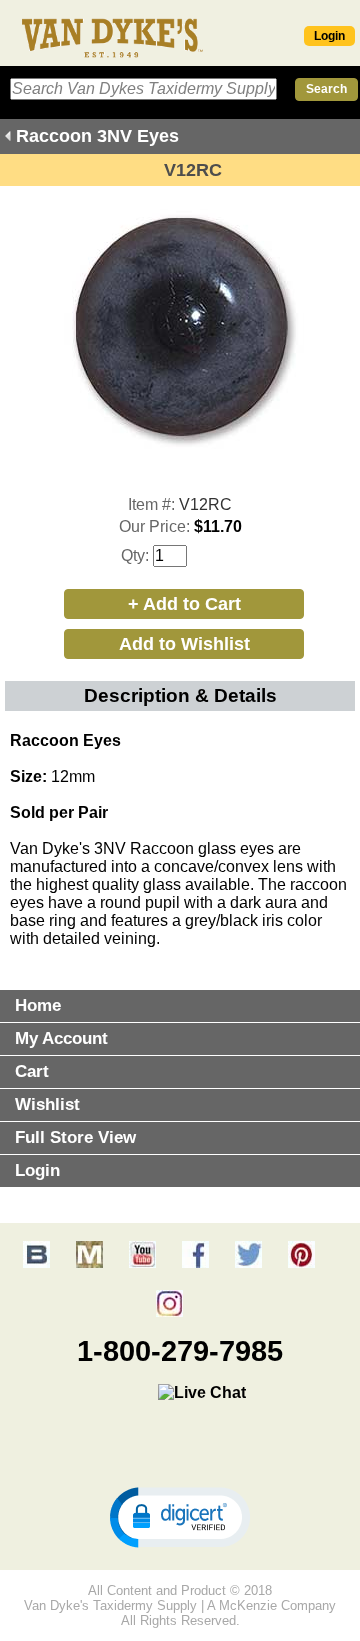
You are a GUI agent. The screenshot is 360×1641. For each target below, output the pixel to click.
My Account (61, 1038)
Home (38, 1005)
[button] (180, 1516)
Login (329, 36)
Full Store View (75, 1137)
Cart (32, 1071)
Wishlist (47, 1104)
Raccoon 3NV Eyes (97, 136)
